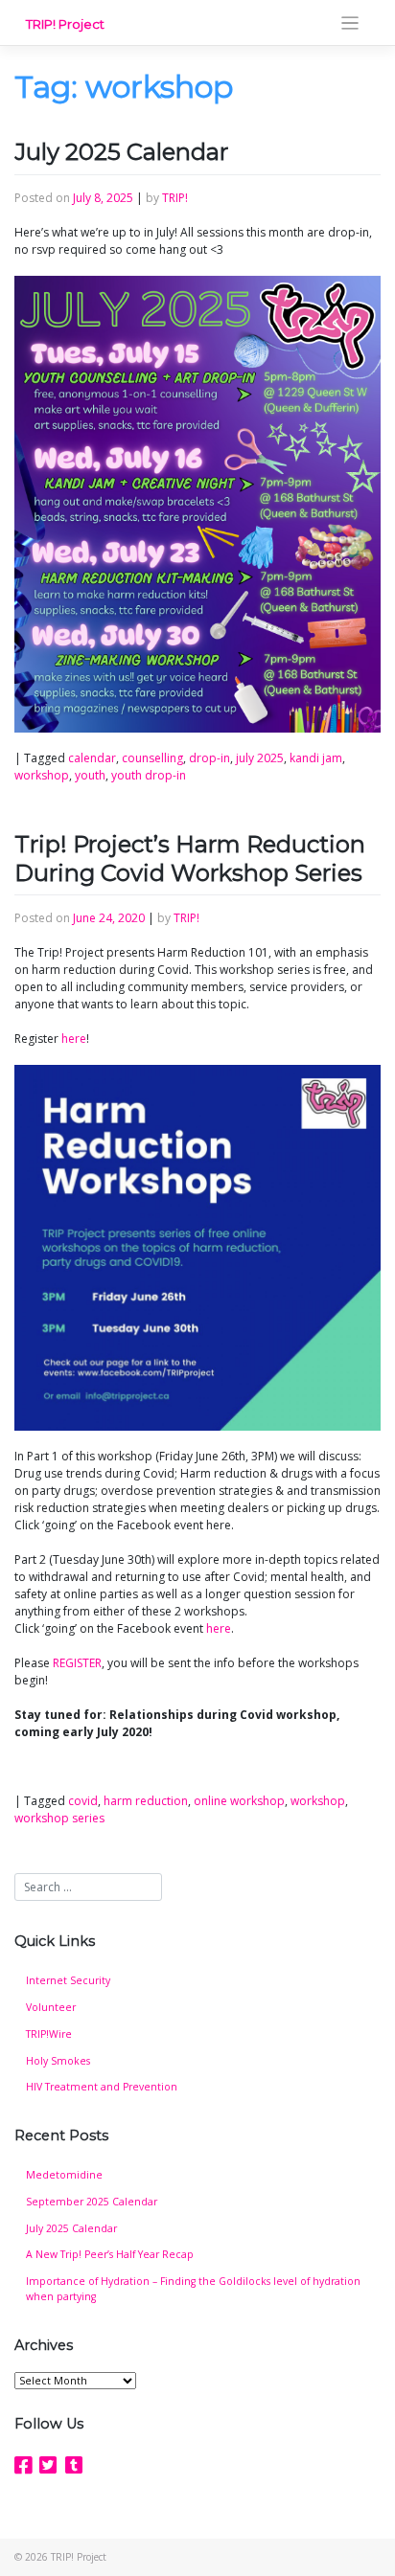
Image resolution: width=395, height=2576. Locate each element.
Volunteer (51, 2007)
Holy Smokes (58, 2061)
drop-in (209, 758)
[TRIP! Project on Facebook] (23, 2465)
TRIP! (175, 198)
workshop (42, 775)
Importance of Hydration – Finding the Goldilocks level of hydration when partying (193, 2289)
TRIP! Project (65, 24)
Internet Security (68, 1980)
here (74, 1039)
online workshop (239, 1801)
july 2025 (260, 758)
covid (83, 1801)
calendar (92, 758)
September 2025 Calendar (92, 2202)
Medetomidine (64, 2175)
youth (90, 775)
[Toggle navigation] (350, 23)
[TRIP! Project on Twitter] (48, 2465)
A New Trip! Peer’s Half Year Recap (110, 2254)
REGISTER (77, 1663)
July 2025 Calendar (121, 152)
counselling (152, 758)
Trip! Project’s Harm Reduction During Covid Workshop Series (190, 859)
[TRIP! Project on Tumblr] (74, 2465)
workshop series (59, 1818)
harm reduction (146, 1801)
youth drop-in (149, 775)
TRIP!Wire (49, 2034)
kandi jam (316, 758)
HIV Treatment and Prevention (102, 2087)
